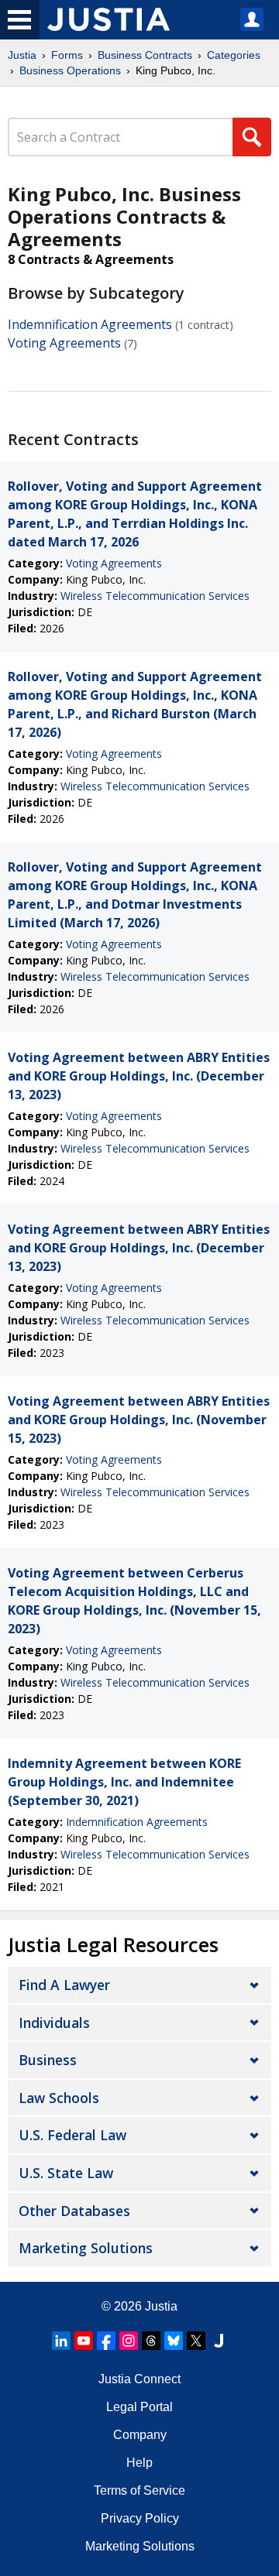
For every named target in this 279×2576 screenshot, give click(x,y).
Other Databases (74, 2211)
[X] (196, 2341)
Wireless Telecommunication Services (155, 596)
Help (139, 2463)
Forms (67, 55)
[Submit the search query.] (252, 137)
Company (140, 2435)
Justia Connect (139, 2379)
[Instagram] (129, 2341)
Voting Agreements (64, 343)
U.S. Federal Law (72, 2135)
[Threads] (151, 2341)
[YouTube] (84, 2341)
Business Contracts (145, 55)
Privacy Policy (140, 2518)
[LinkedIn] (61, 2341)
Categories (234, 55)
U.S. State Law (66, 2173)
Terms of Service (139, 2490)
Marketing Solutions (86, 2248)
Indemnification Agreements (90, 324)
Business (48, 2060)
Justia (22, 55)
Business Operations (70, 70)
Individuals (54, 2023)
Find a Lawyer (64, 1985)
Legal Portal (139, 2407)
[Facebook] (106, 2341)
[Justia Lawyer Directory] (219, 2341)
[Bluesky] (174, 2341)
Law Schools (59, 2098)
